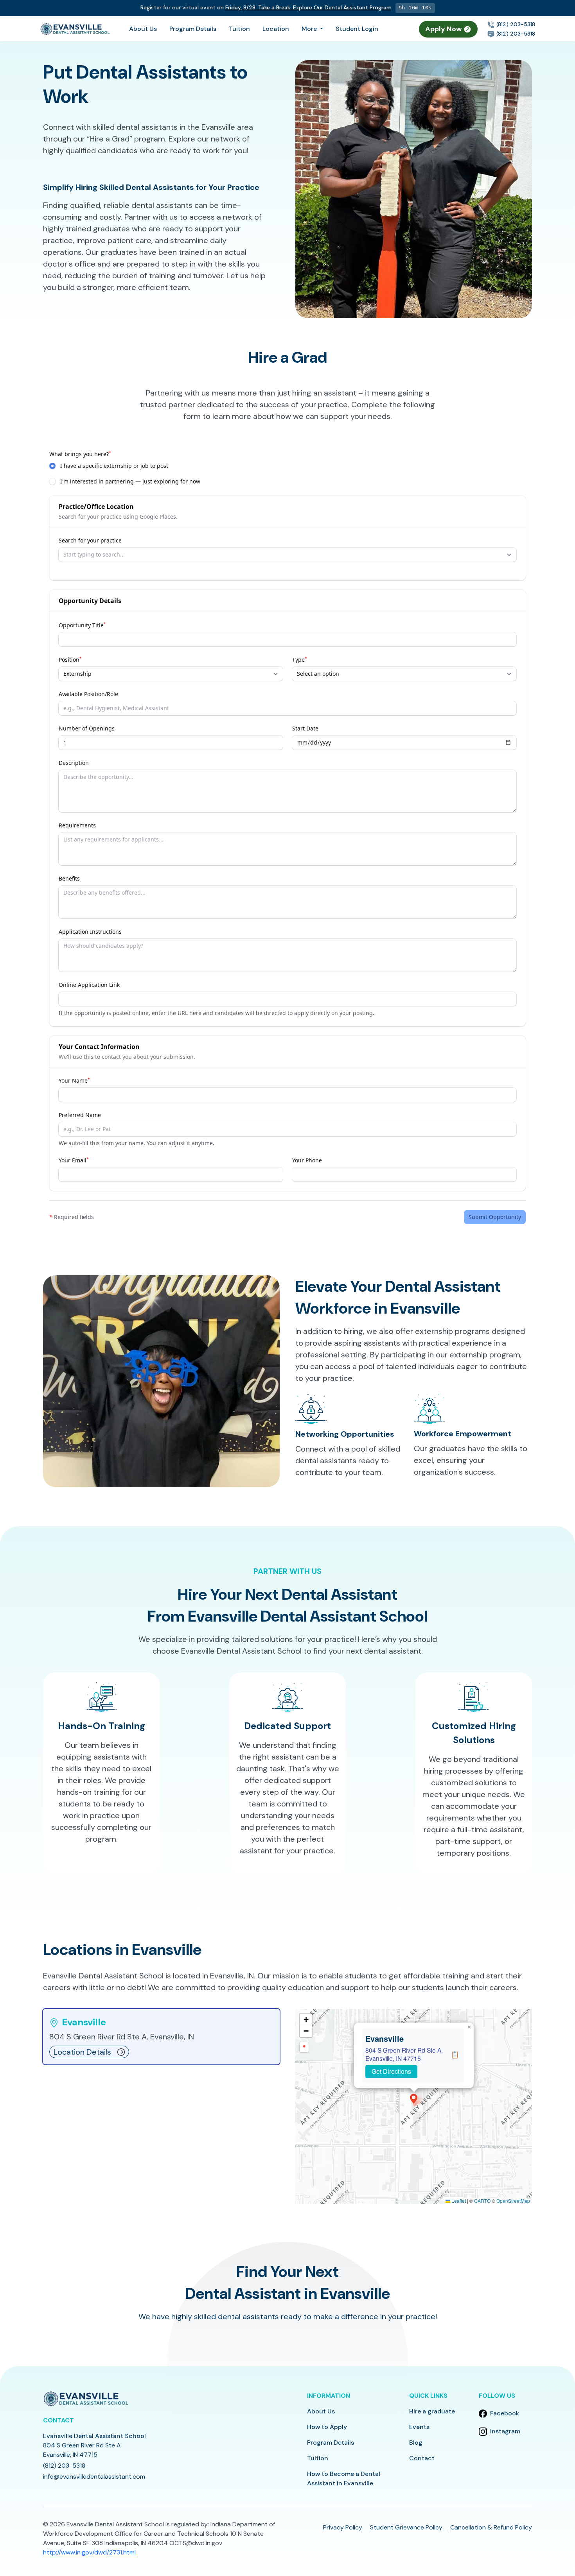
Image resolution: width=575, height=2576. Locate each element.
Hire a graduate (432, 2411)
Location (276, 29)
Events (419, 2427)
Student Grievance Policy (406, 2527)
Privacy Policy (343, 2527)
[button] (414, 2099)
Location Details (82, 2052)
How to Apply (327, 2427)
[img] (414, 2107)
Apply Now (444, 29)
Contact (422, 2458)
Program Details (193, 29)
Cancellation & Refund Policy (491, 2527)
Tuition (239, 29)
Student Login (357, 29)
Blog (416, 2443)
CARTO (482, 2201)
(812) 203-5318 (515, 24)
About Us (143, 29)
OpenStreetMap (513, 2201)
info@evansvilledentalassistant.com (94, 2477)
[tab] (161, 2037)
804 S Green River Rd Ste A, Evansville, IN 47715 (404, 2054)
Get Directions (391, 2071)
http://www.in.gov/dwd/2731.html (89, 2552)
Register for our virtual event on (268, 7)
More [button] (310, 29)
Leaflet (458, 2201)
